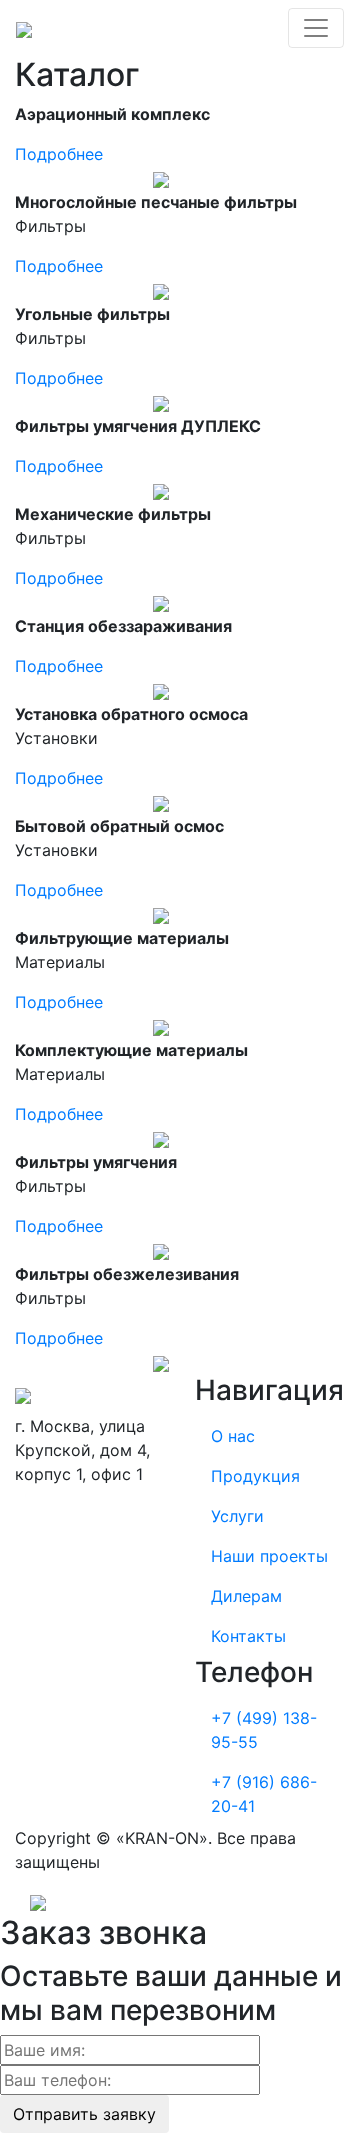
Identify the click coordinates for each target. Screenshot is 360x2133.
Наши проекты (269, 1556)
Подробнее (59, 154)
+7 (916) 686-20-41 (264, 1794)
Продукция (255, 1476)
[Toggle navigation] (316, 28)
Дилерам (246, 1596)
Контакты (248, 1636)
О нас (233, 1436)
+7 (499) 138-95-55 (264, 1730)
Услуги (237, 1516)
